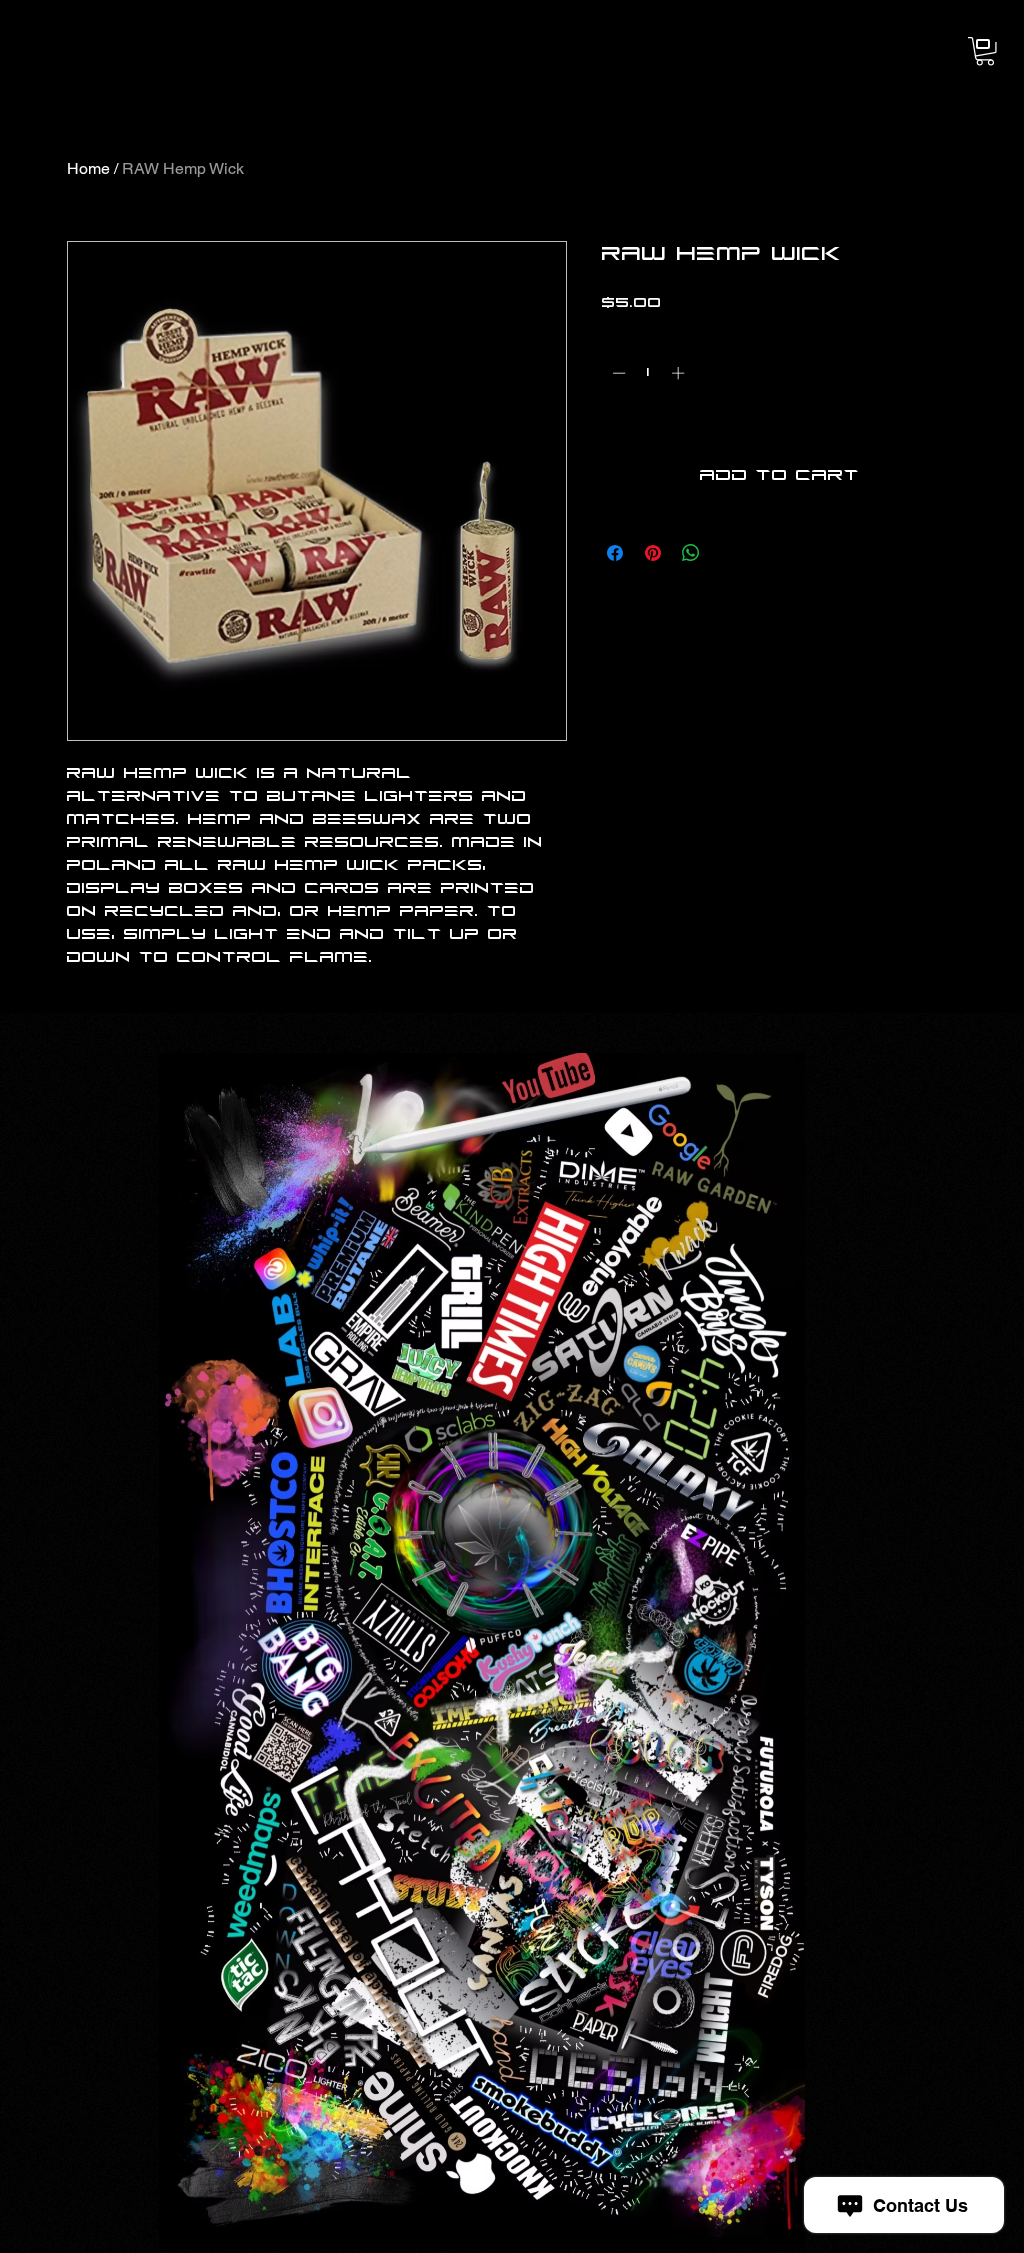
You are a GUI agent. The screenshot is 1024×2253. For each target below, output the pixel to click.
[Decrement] (617, 373)
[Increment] (680, 373)
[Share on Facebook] (615, 553)
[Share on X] (729, 553)
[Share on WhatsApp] (691, 553)
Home (88, 168)
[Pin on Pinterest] (653, 553)
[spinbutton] (648, 373)
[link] (985, 51)
